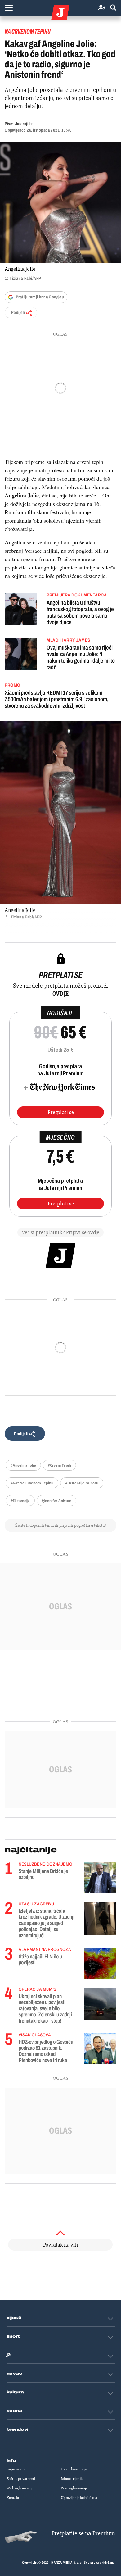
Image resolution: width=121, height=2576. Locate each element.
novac (15, 2374)
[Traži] (113, 8)
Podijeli (18, 313)
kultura (15, 2392)
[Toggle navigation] (9, 8)
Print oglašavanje (74, 2488)
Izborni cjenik (72, 2479)
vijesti (14, 2318)
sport (13, 2336)
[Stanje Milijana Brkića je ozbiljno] (100, 1878)
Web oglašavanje (20, 2488)
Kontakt (13, 2498)
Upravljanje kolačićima (79, 2498)
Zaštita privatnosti (21, 2479)
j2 (9, 2355)
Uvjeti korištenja (74, 2469)
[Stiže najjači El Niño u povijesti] (100, 1963)
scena (15, 2411)
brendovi (18, 2429)
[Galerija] (60, 202)
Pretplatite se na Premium (83, 2533)
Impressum (16, 2469)
